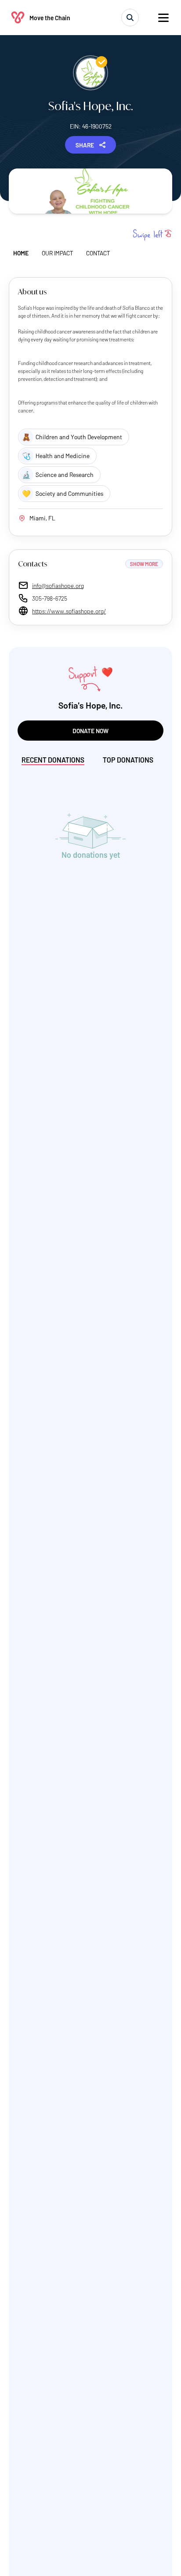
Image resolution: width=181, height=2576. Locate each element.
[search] (130, 18)
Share (85, 145)
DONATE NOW (90, 731)
